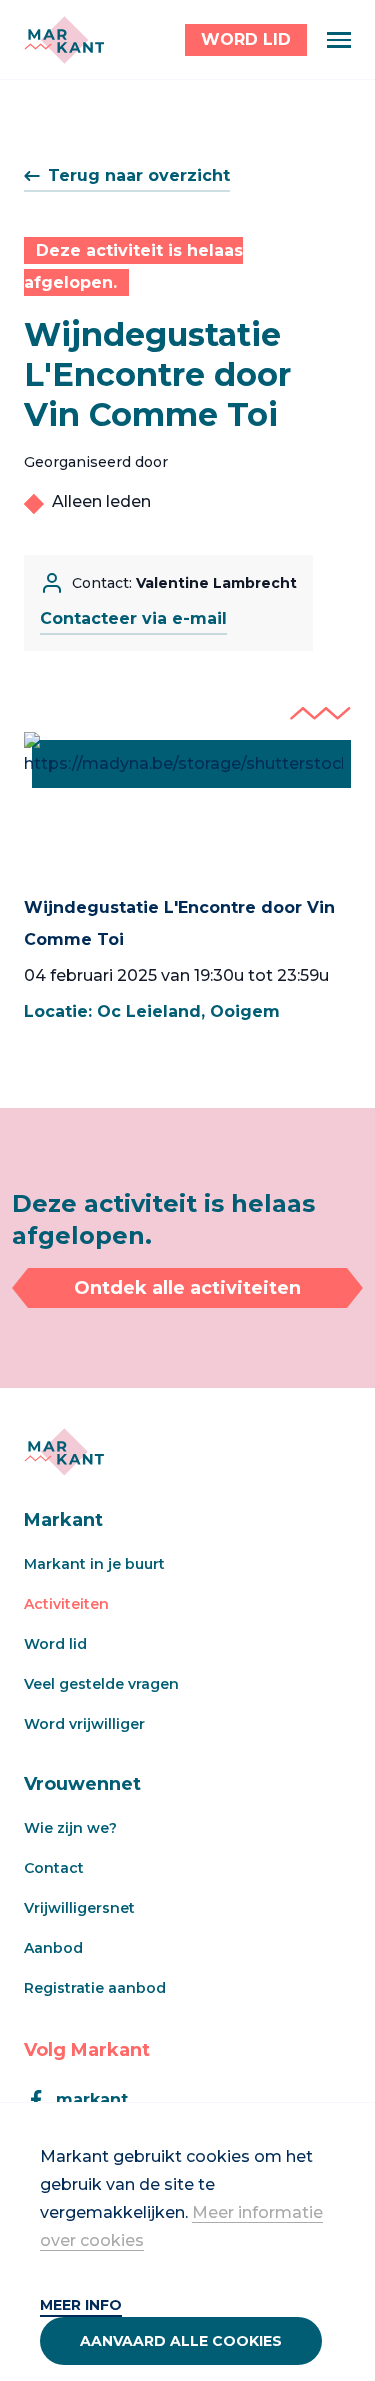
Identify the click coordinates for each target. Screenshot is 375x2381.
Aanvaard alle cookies (181, 2341)
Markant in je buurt (94, 1564)
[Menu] (339, 40)
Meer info (81, 2305)
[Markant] (64, 40)
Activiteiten (66, 1604)
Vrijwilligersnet (79, 1908)
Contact (54, 1868)
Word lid (55, 1644)
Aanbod (53, 1948)
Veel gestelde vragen (101, 1684)
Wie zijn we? (70, 1828)
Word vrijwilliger (84, 1724)
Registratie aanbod (95, 1988)
